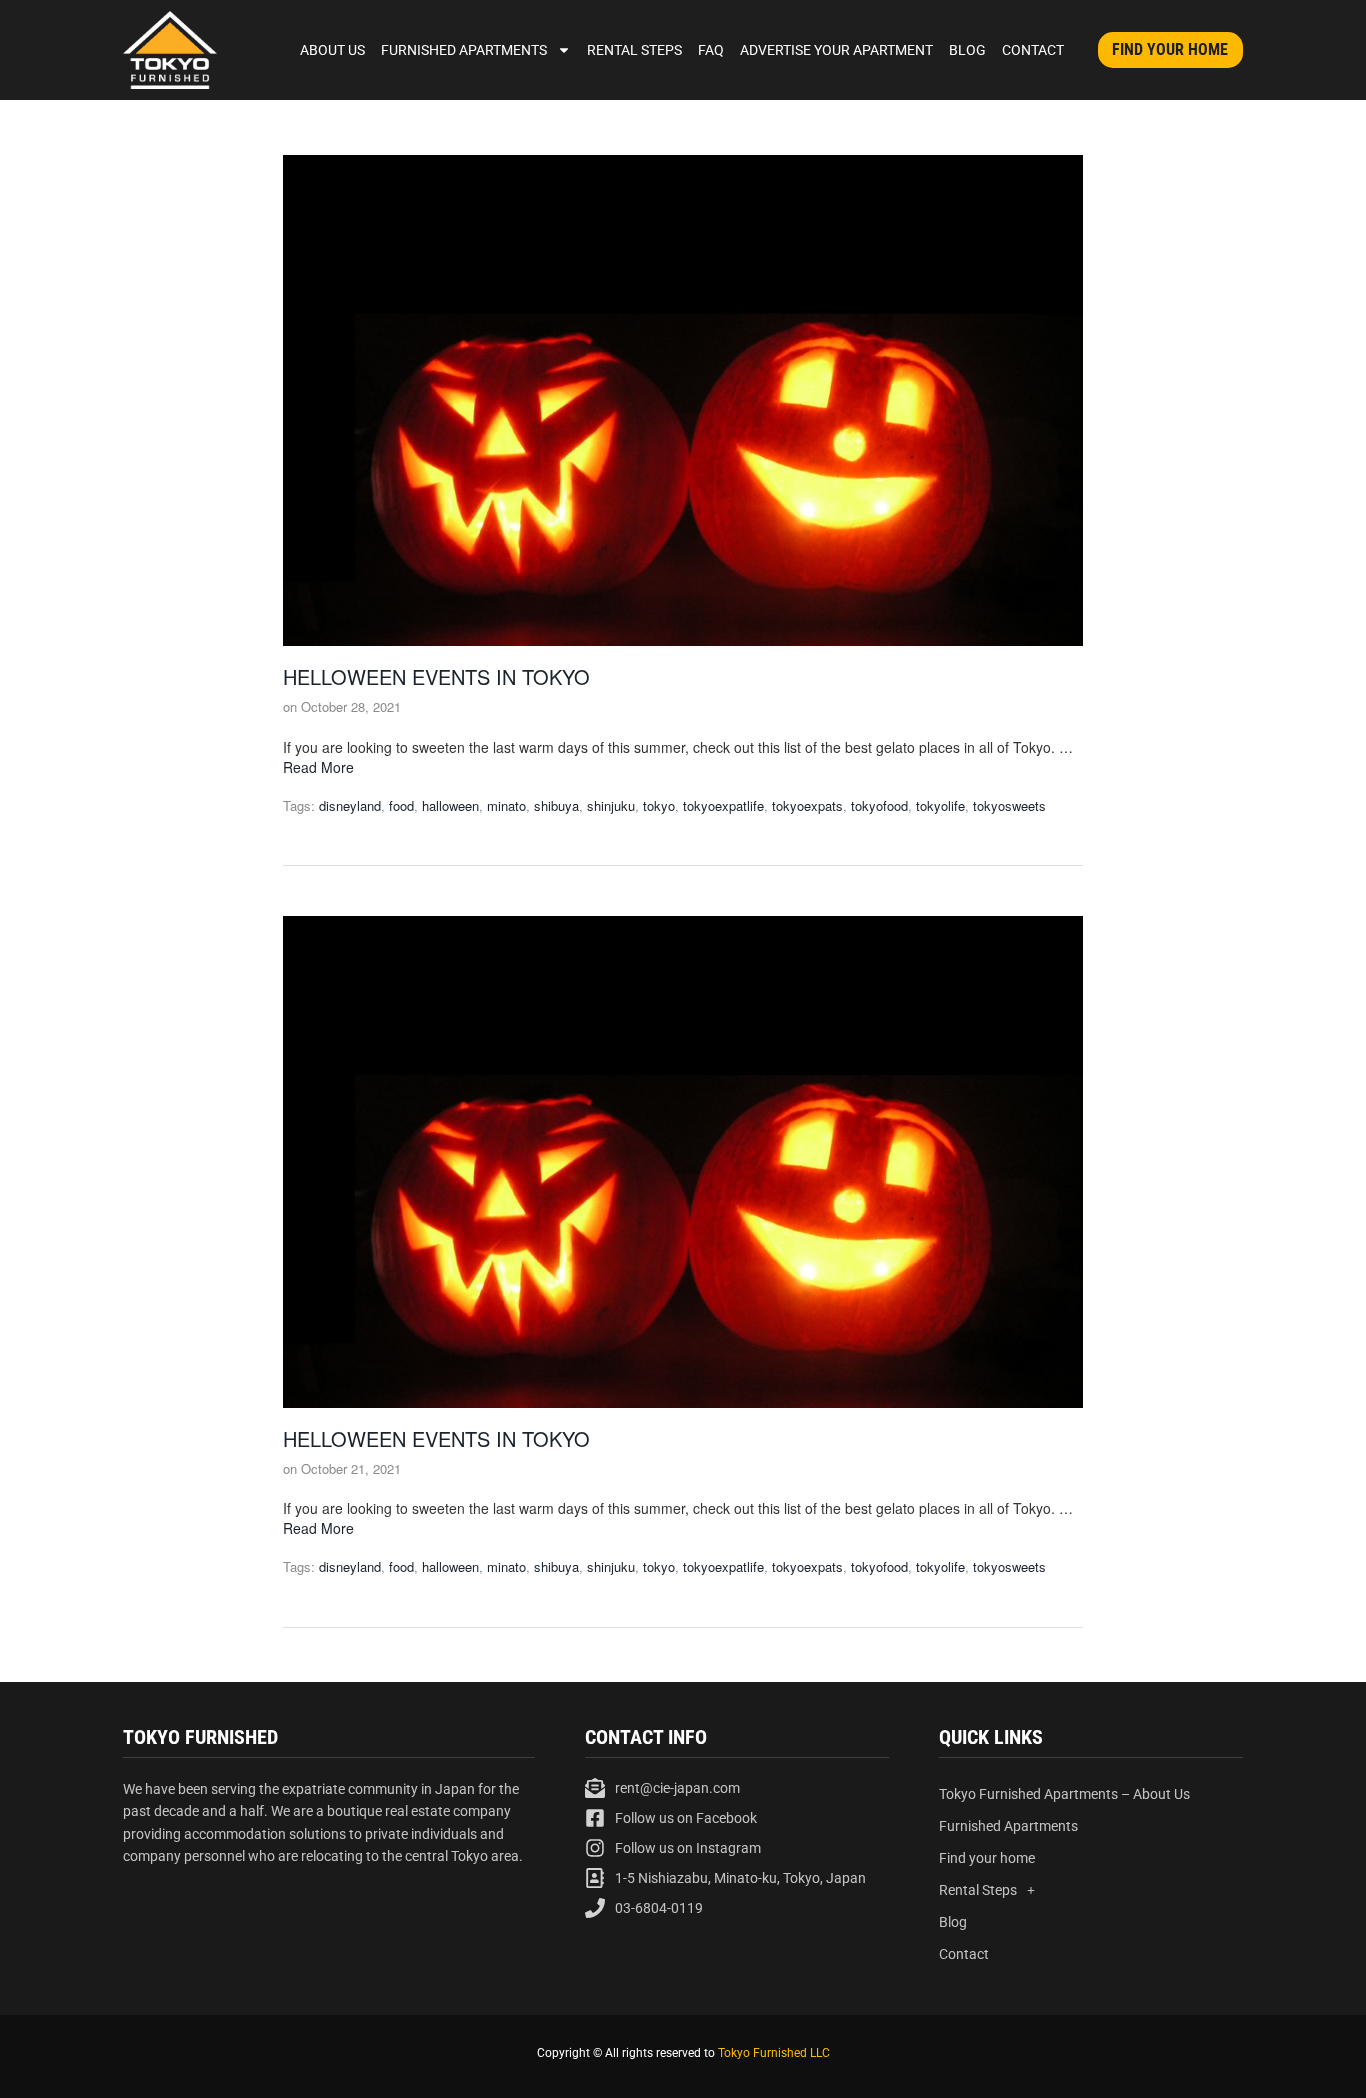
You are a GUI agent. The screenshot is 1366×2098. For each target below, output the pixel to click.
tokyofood (879, 805)
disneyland (350, 805)
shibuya (556, 805)
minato (506, 805)
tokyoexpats (807, 805)
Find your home (987, 1858)
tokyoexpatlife (723, 805)
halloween (450, 805)
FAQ (711, 50)
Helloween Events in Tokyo (436, 676)
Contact (1033, 50)
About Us (332, 50)
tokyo (659, 805)
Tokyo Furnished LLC (774, 2053)
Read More (318, 767)
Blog (967, 50)
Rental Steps (634, 50)
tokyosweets (1009, 805)
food (401, 805)
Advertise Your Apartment (836, 50)
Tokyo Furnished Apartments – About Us (1064, 1794)
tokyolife (940, 805)
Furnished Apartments (464, 50)
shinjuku (611, 805)
